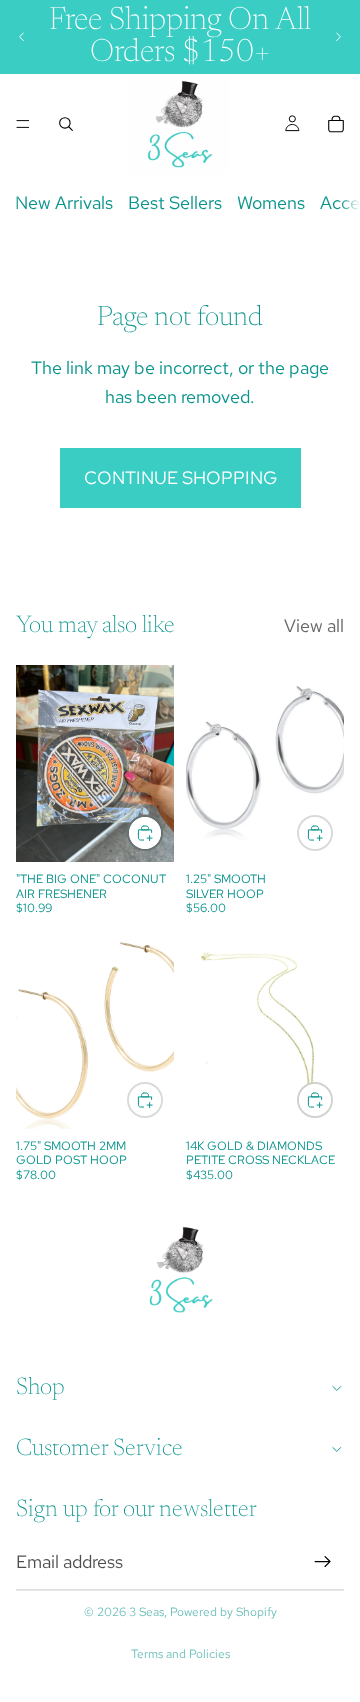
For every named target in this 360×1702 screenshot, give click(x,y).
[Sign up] (323, 1562)
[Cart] (336, 124)
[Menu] (23, 124)
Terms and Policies (180, 1654)
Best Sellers (175, 202)
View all (314, 625)
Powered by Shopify (223, 1612)
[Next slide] (338, 37)
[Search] (66, 124)
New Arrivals (64, 202)
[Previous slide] (22, 37)
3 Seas (146, 1612)
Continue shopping (180, 477)
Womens (271, 202)
